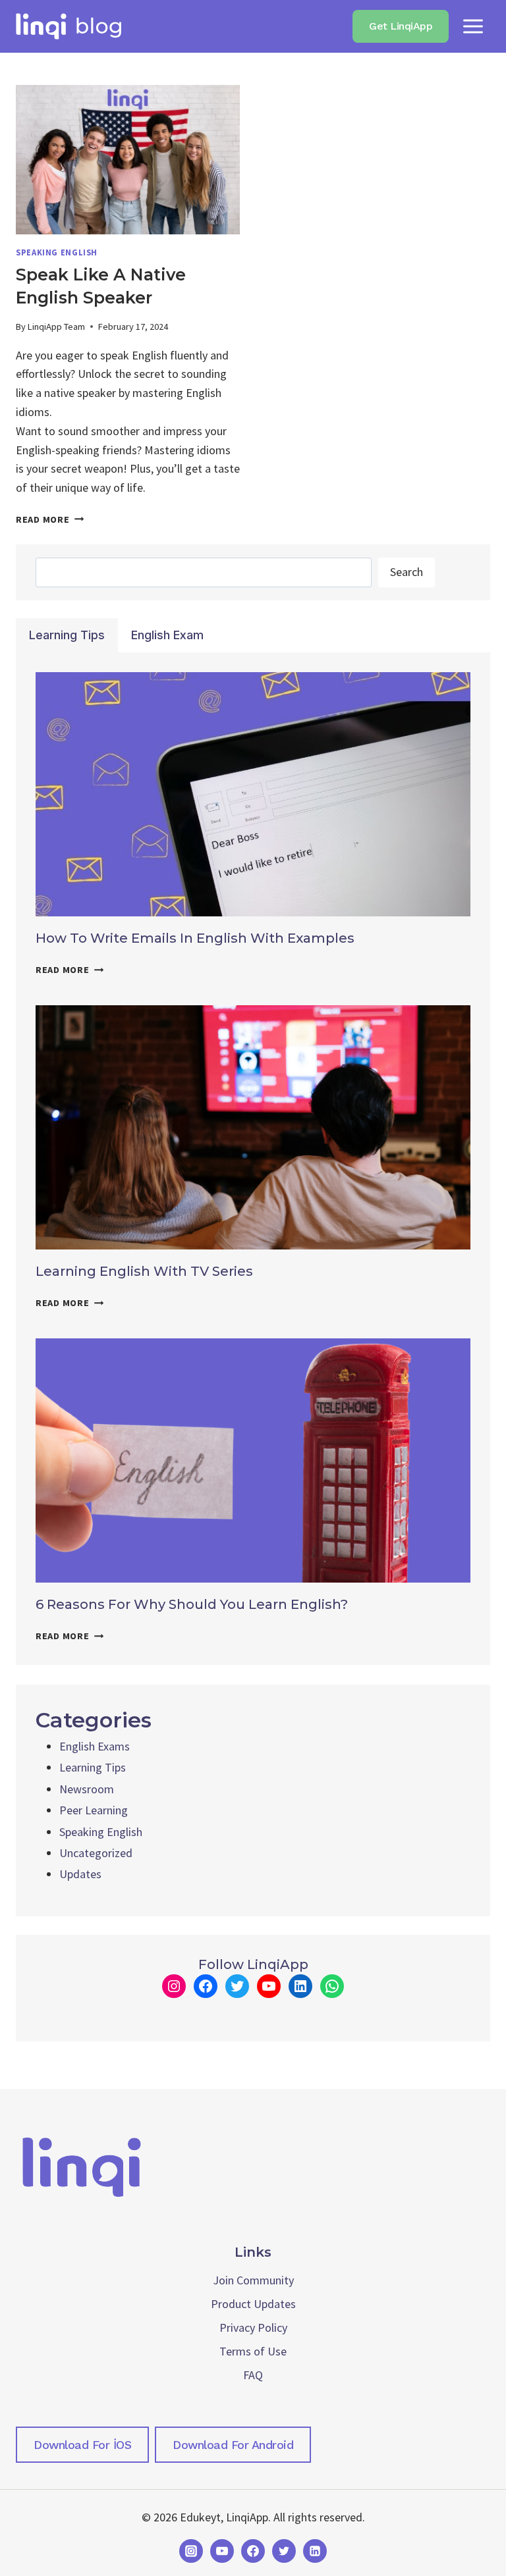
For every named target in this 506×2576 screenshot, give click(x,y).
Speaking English (57, 252)
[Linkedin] (315, 2551)
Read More (50, 519)
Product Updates (253, 2304)
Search (407, 572)
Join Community (253, 2280)
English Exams (95, 1746)
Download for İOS (82, 2445)
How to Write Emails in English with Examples (195, 938)
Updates (80, 1874)
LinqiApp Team (56, 327)
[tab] (67, 635)
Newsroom (87, 1789)
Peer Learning (94, 1810)
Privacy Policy (253, 2327)
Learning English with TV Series (144, 1271)
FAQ (253, 2375)
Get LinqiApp (401, 26)
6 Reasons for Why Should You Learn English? (192, 1604)
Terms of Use (253, 2351)
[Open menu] (473, 26)
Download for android (233, 2445)
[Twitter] (284, 2551)
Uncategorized (96, 1853)
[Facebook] (253, 2551)
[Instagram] (191, 2551)
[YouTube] (222, 2551)
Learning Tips (93, 1767)
